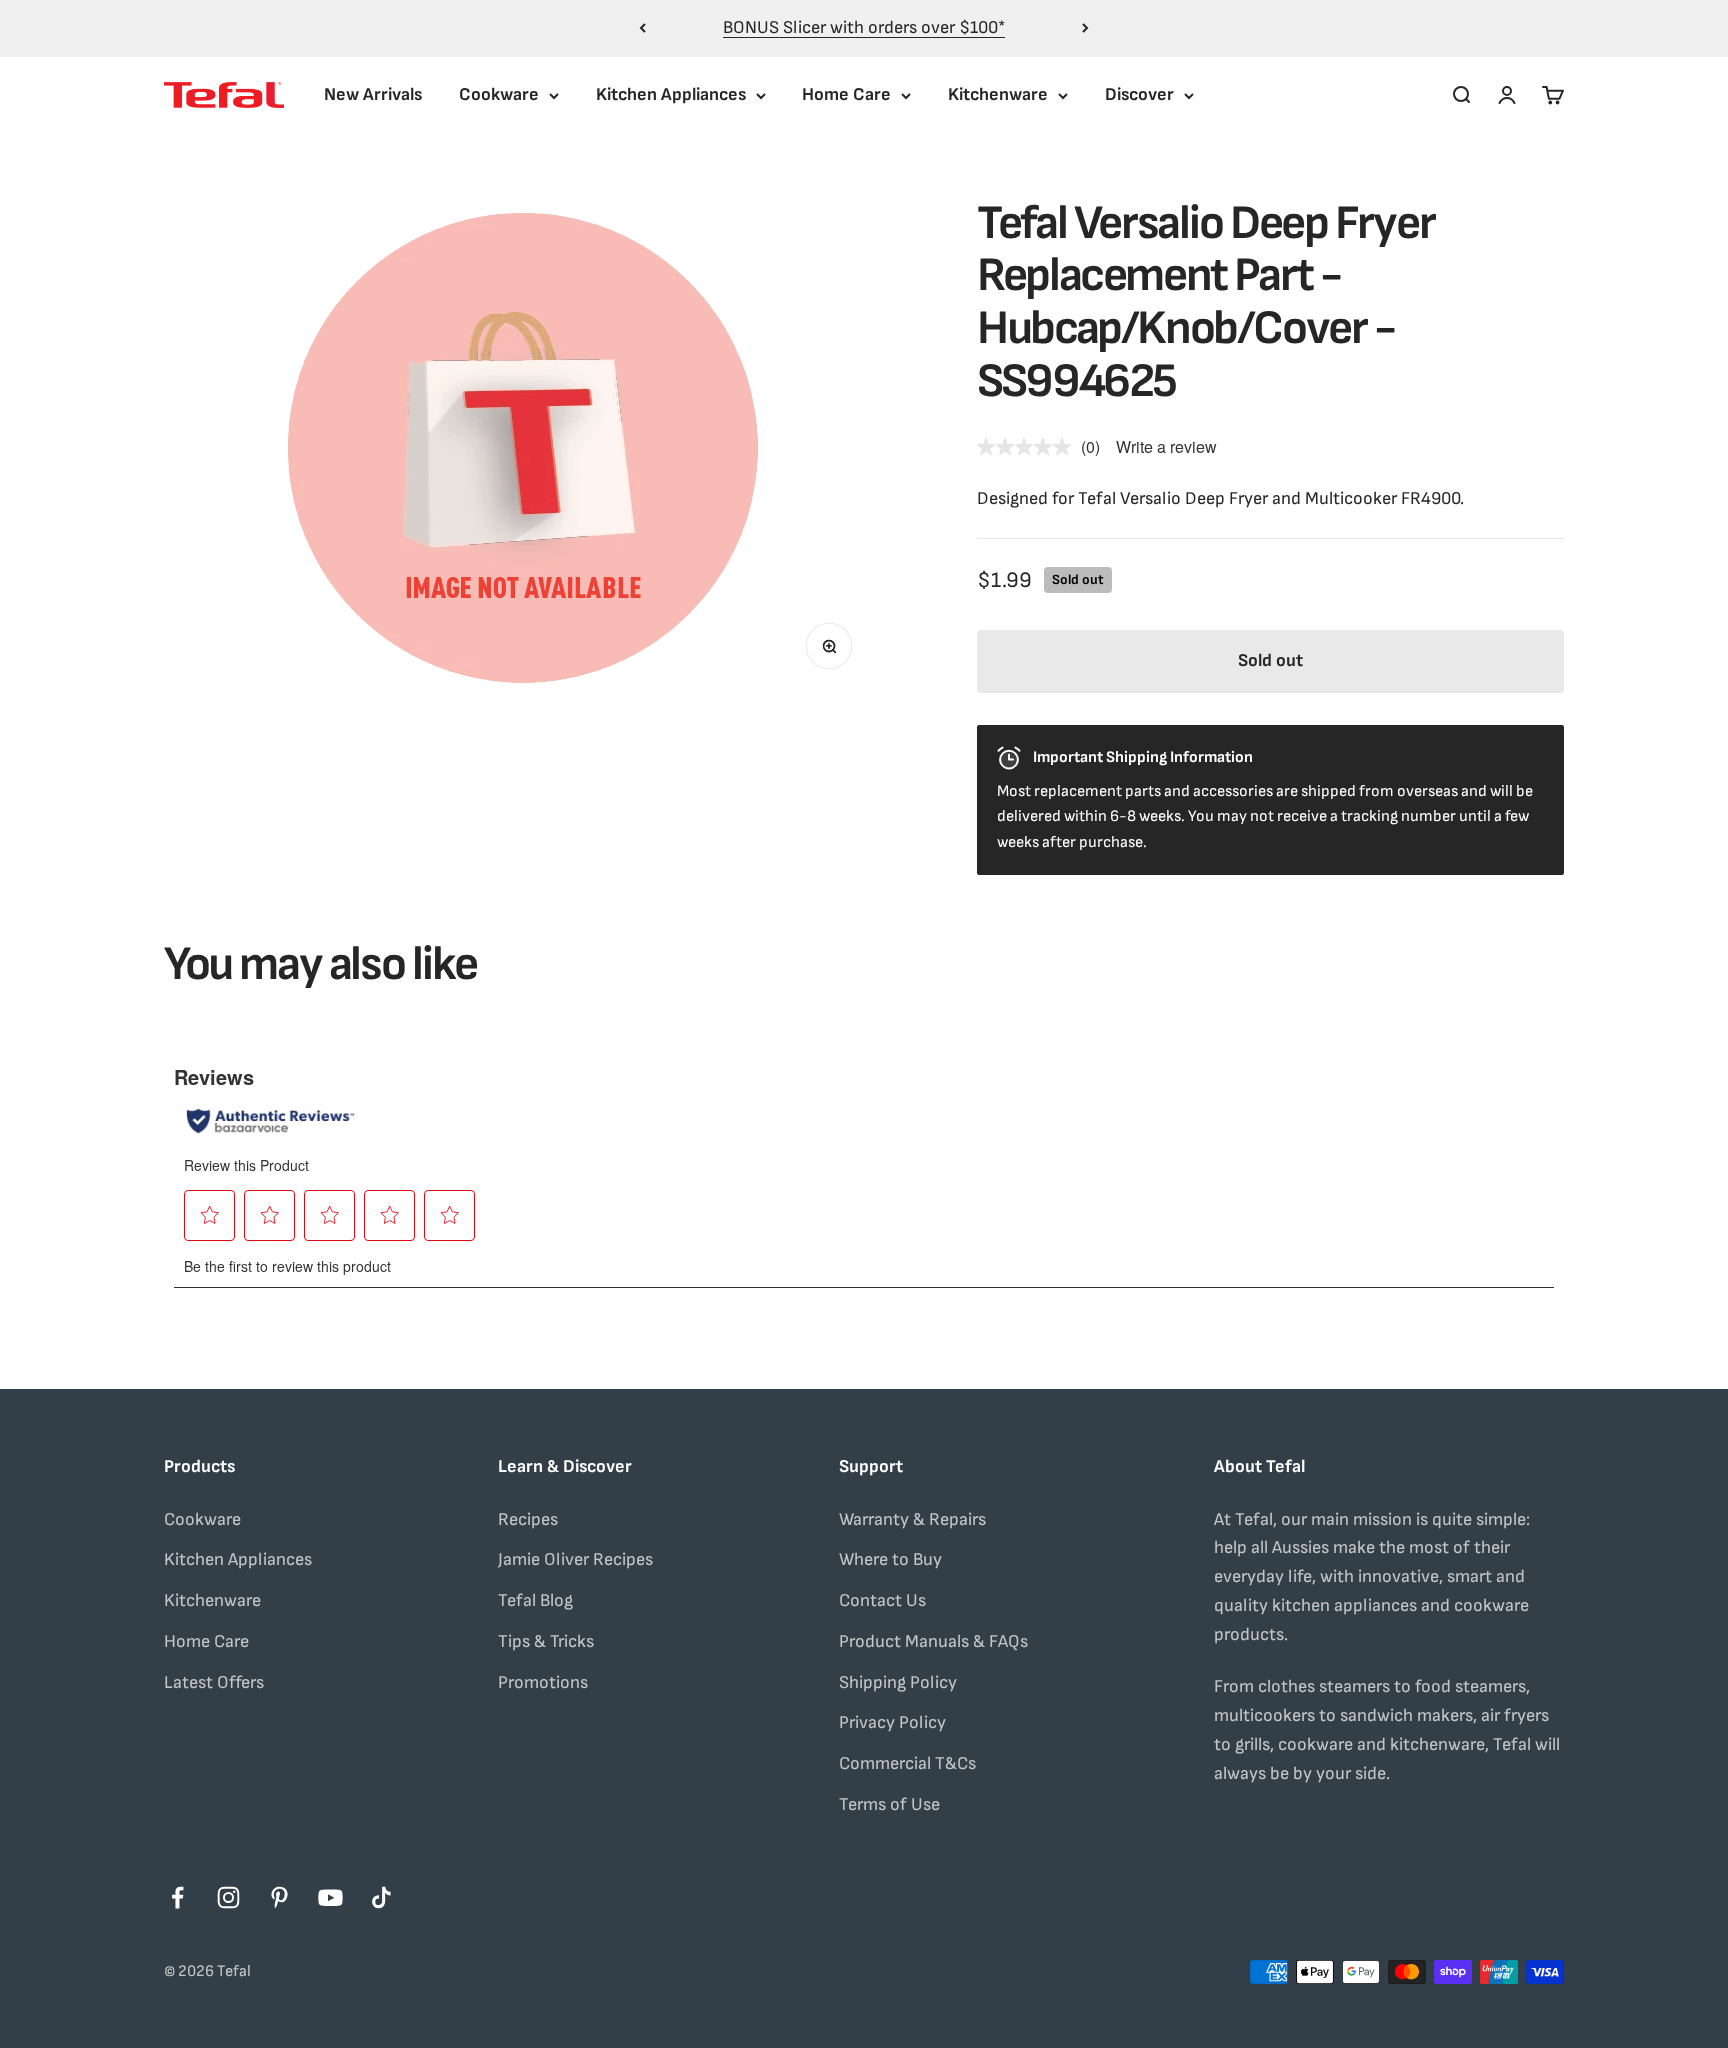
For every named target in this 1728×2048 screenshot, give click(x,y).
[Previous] (642, 28)
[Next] (1085, 28)
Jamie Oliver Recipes (575, 1559)
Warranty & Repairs (912, 1519)
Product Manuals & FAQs (933, 1641)
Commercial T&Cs (907, 1763)
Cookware (499, 94)
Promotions (543, 1682)
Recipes (528, 1519)
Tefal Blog (535, 1600)
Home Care (846, 94)
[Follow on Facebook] (177, 1897)
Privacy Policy (892, 1722)
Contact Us (882, 1600)
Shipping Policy (898, 1682)
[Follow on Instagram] (228, 1897)
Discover (1139, 94)
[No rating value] (1029, 447)
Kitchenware (998, 94)
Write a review (1166, 446)
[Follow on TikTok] (381, 1897)
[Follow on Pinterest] (279, 1897)
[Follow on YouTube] (330, 1897)
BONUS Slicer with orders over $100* (864, 27)
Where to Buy (890, 1559)
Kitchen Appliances (671, 94)
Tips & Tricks (546, 1641)
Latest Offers (214, 1682)
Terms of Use (889, 1804)
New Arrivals (373, 94)
